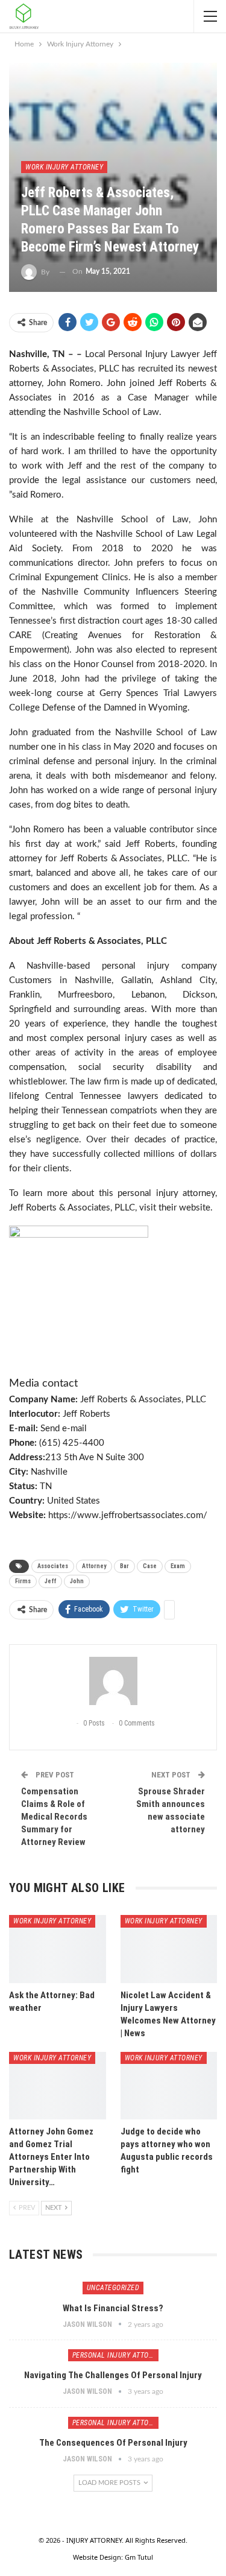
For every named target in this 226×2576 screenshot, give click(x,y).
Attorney (94, 1566)
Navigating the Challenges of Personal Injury (113, 2375)
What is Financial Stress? (113, 2308)
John (77, 1581)
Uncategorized (113, 2288)
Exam (178, 1566)
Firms (23, 1581)
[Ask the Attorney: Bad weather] (58, 1949)
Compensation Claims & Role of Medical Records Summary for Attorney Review (54, 1817)
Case (150, 1566)
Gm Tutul (139, 2557)
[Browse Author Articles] (113, 1681)
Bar (124, 1566)
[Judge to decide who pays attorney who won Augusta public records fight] (169, 2086)
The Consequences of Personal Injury (113, 2443)
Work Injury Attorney (64, 167)
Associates (53, 1566)
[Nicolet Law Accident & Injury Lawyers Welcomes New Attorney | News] (169, 1949)
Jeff (50, 1581)
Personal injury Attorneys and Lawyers (115, 2355)
